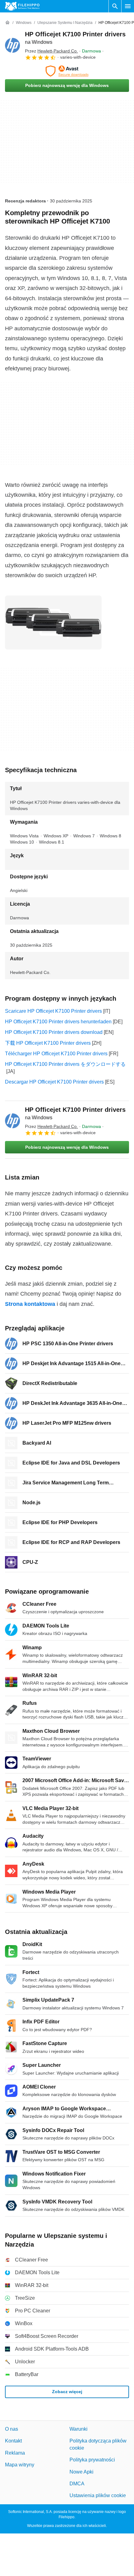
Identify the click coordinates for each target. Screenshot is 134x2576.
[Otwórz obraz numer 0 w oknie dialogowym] (53, 622)
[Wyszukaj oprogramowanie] (115, 6)
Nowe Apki (81, 2472)
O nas (12, 2429)
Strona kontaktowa (30, 1304)
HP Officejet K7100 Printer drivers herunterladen (58, 1022)
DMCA (77, 2484)
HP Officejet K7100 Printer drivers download (54, 1032)
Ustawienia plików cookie (98, 2495)
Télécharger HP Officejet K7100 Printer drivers (56, 1054)
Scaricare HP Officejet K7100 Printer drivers (53, 1011)
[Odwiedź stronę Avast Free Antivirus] (67, 71)
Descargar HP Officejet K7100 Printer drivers (54, 1082)
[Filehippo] (22, 6)
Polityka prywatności (92, 2460)
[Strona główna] (7, 23)
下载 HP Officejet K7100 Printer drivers (48, 1043)
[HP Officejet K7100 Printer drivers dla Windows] (12, 45)
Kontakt (13, 2441)
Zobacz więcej (67, 2392)
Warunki (79, 2429)
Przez (51, 51)
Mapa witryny (20, 2465)
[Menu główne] (128, 6)
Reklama (15, 2453)
